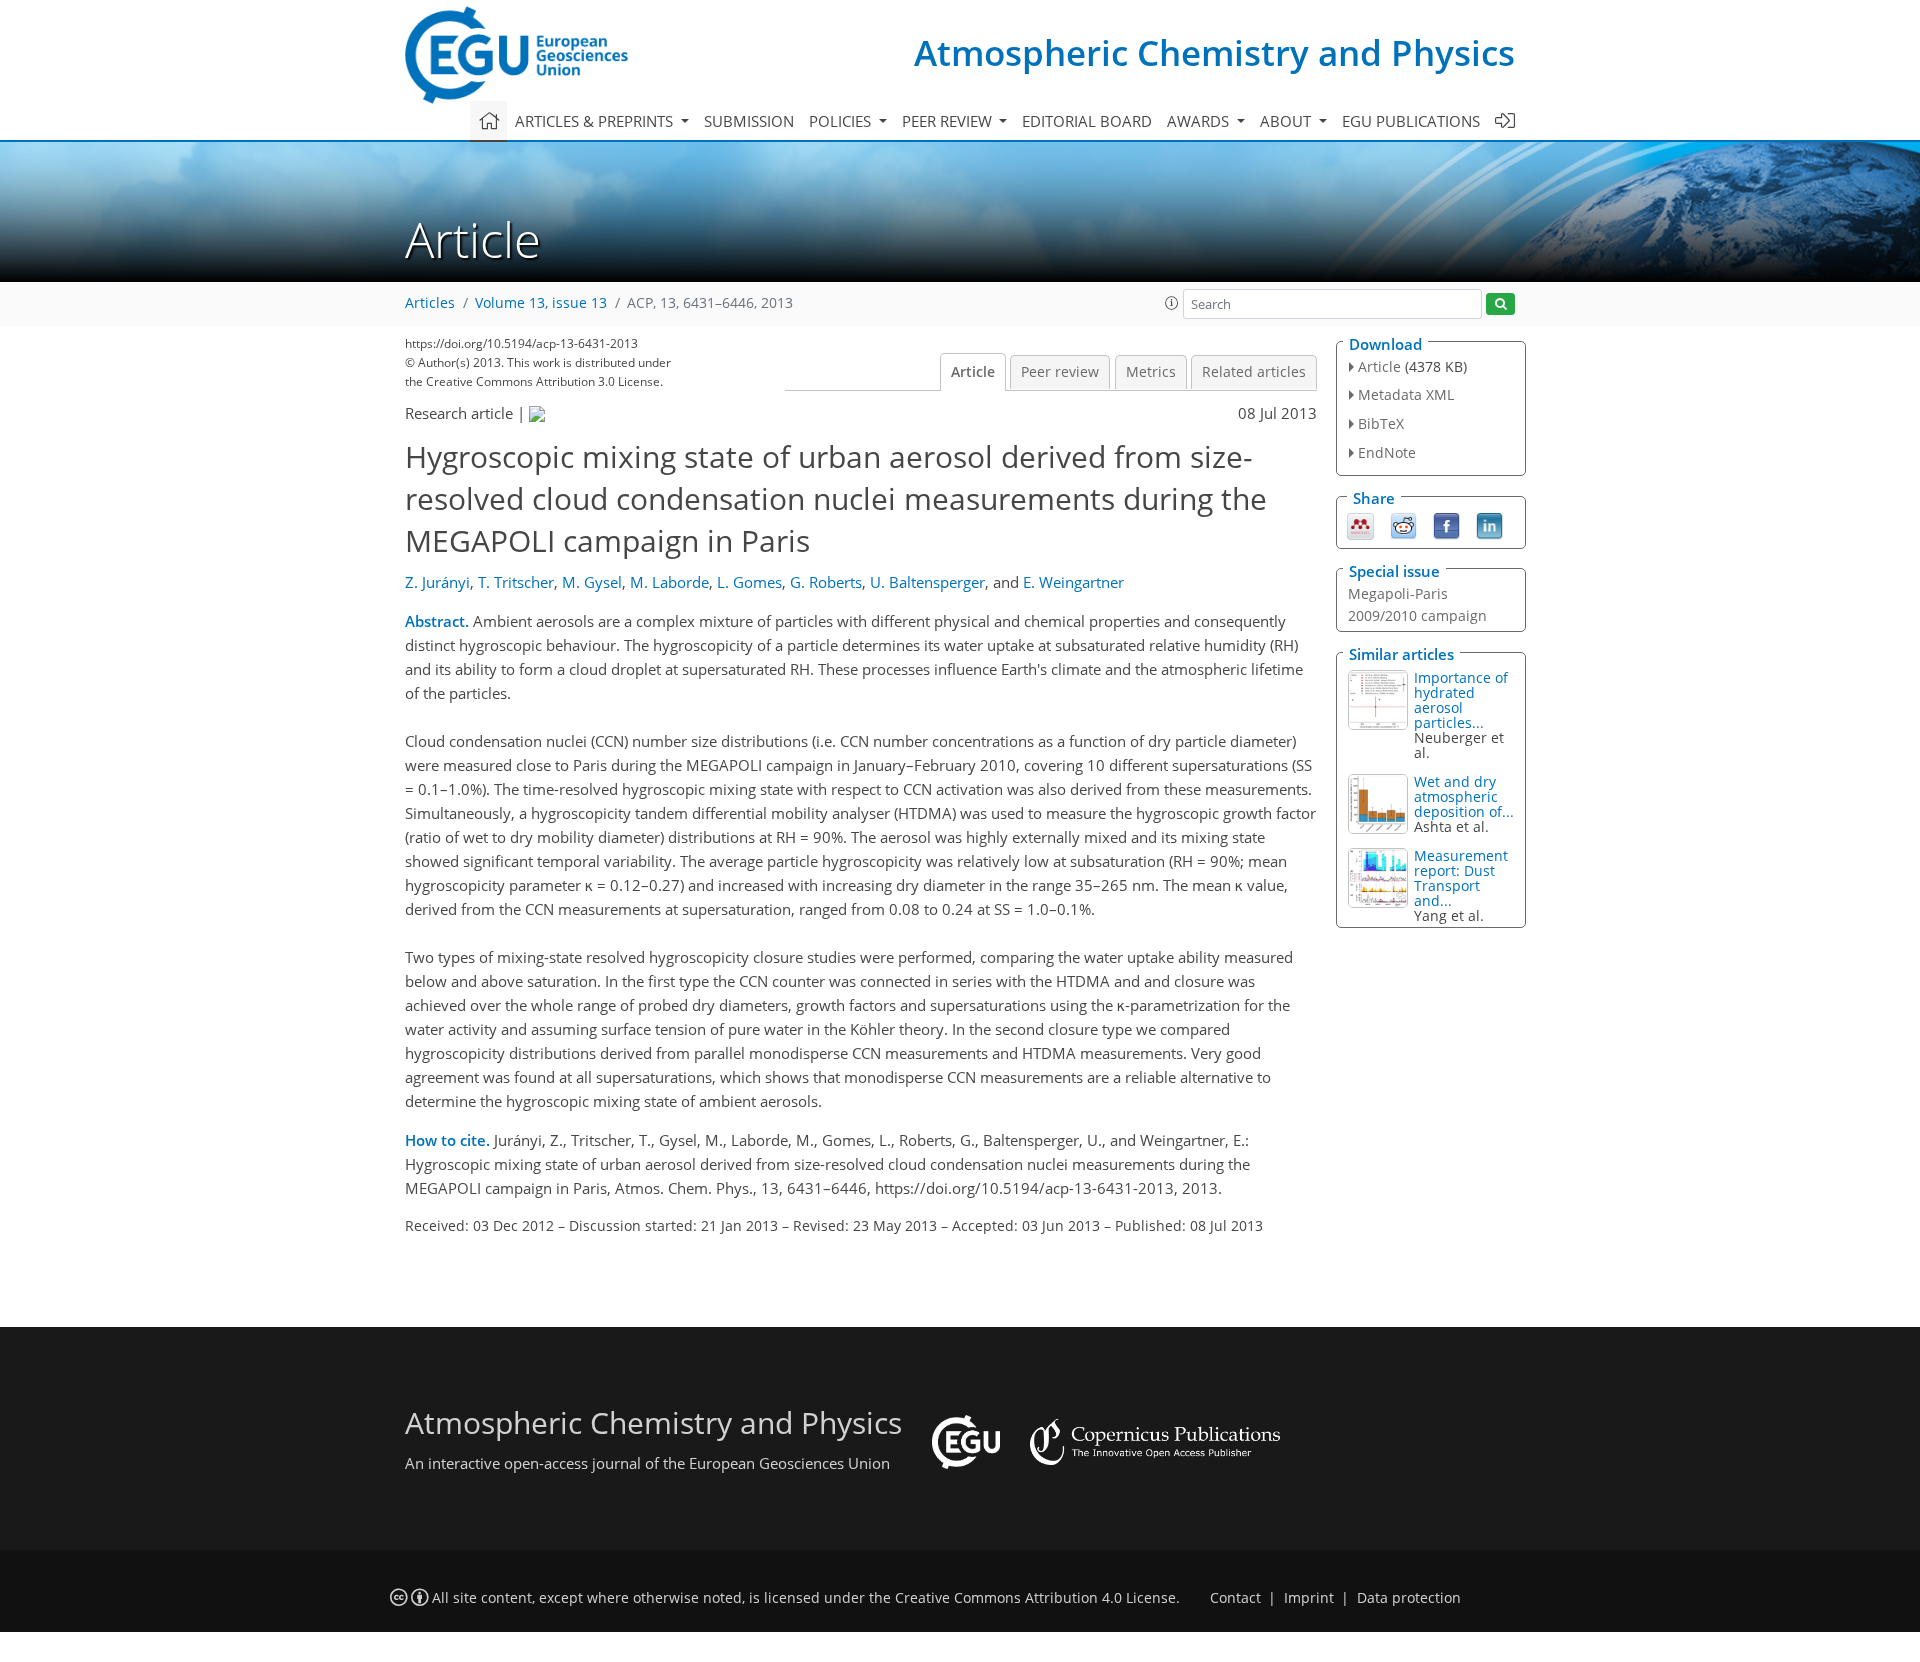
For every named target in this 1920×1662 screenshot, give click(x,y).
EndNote (1387, 452)
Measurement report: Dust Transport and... (1461, 878)
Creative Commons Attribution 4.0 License (1035, 1598)
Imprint (1309, 1598)
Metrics (1151, 372)
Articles (430, 303)
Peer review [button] (949, 121)
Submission (749, 121)
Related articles (1254, 372)
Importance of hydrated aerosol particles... (1461, 700)
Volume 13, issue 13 (541, 303)
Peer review (1060, 372)
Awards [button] (1200, 121)
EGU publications (1411, 121)
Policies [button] (842, 121)
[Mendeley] (1360, 524)
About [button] (1287, 121)
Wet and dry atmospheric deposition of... (1464, 796)
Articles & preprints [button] (596, 121)
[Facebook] (1446, 524)
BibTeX (1381, 423)
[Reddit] (1403, 524)
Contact (1235, 1598)
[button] (1172, 303)
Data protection (1409, 1598)
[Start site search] (1500, 304)
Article (973, 372)
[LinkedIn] (1489, 524)
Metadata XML (1406, 394)
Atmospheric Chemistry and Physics (1214, 52)
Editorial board (1087, 121)
